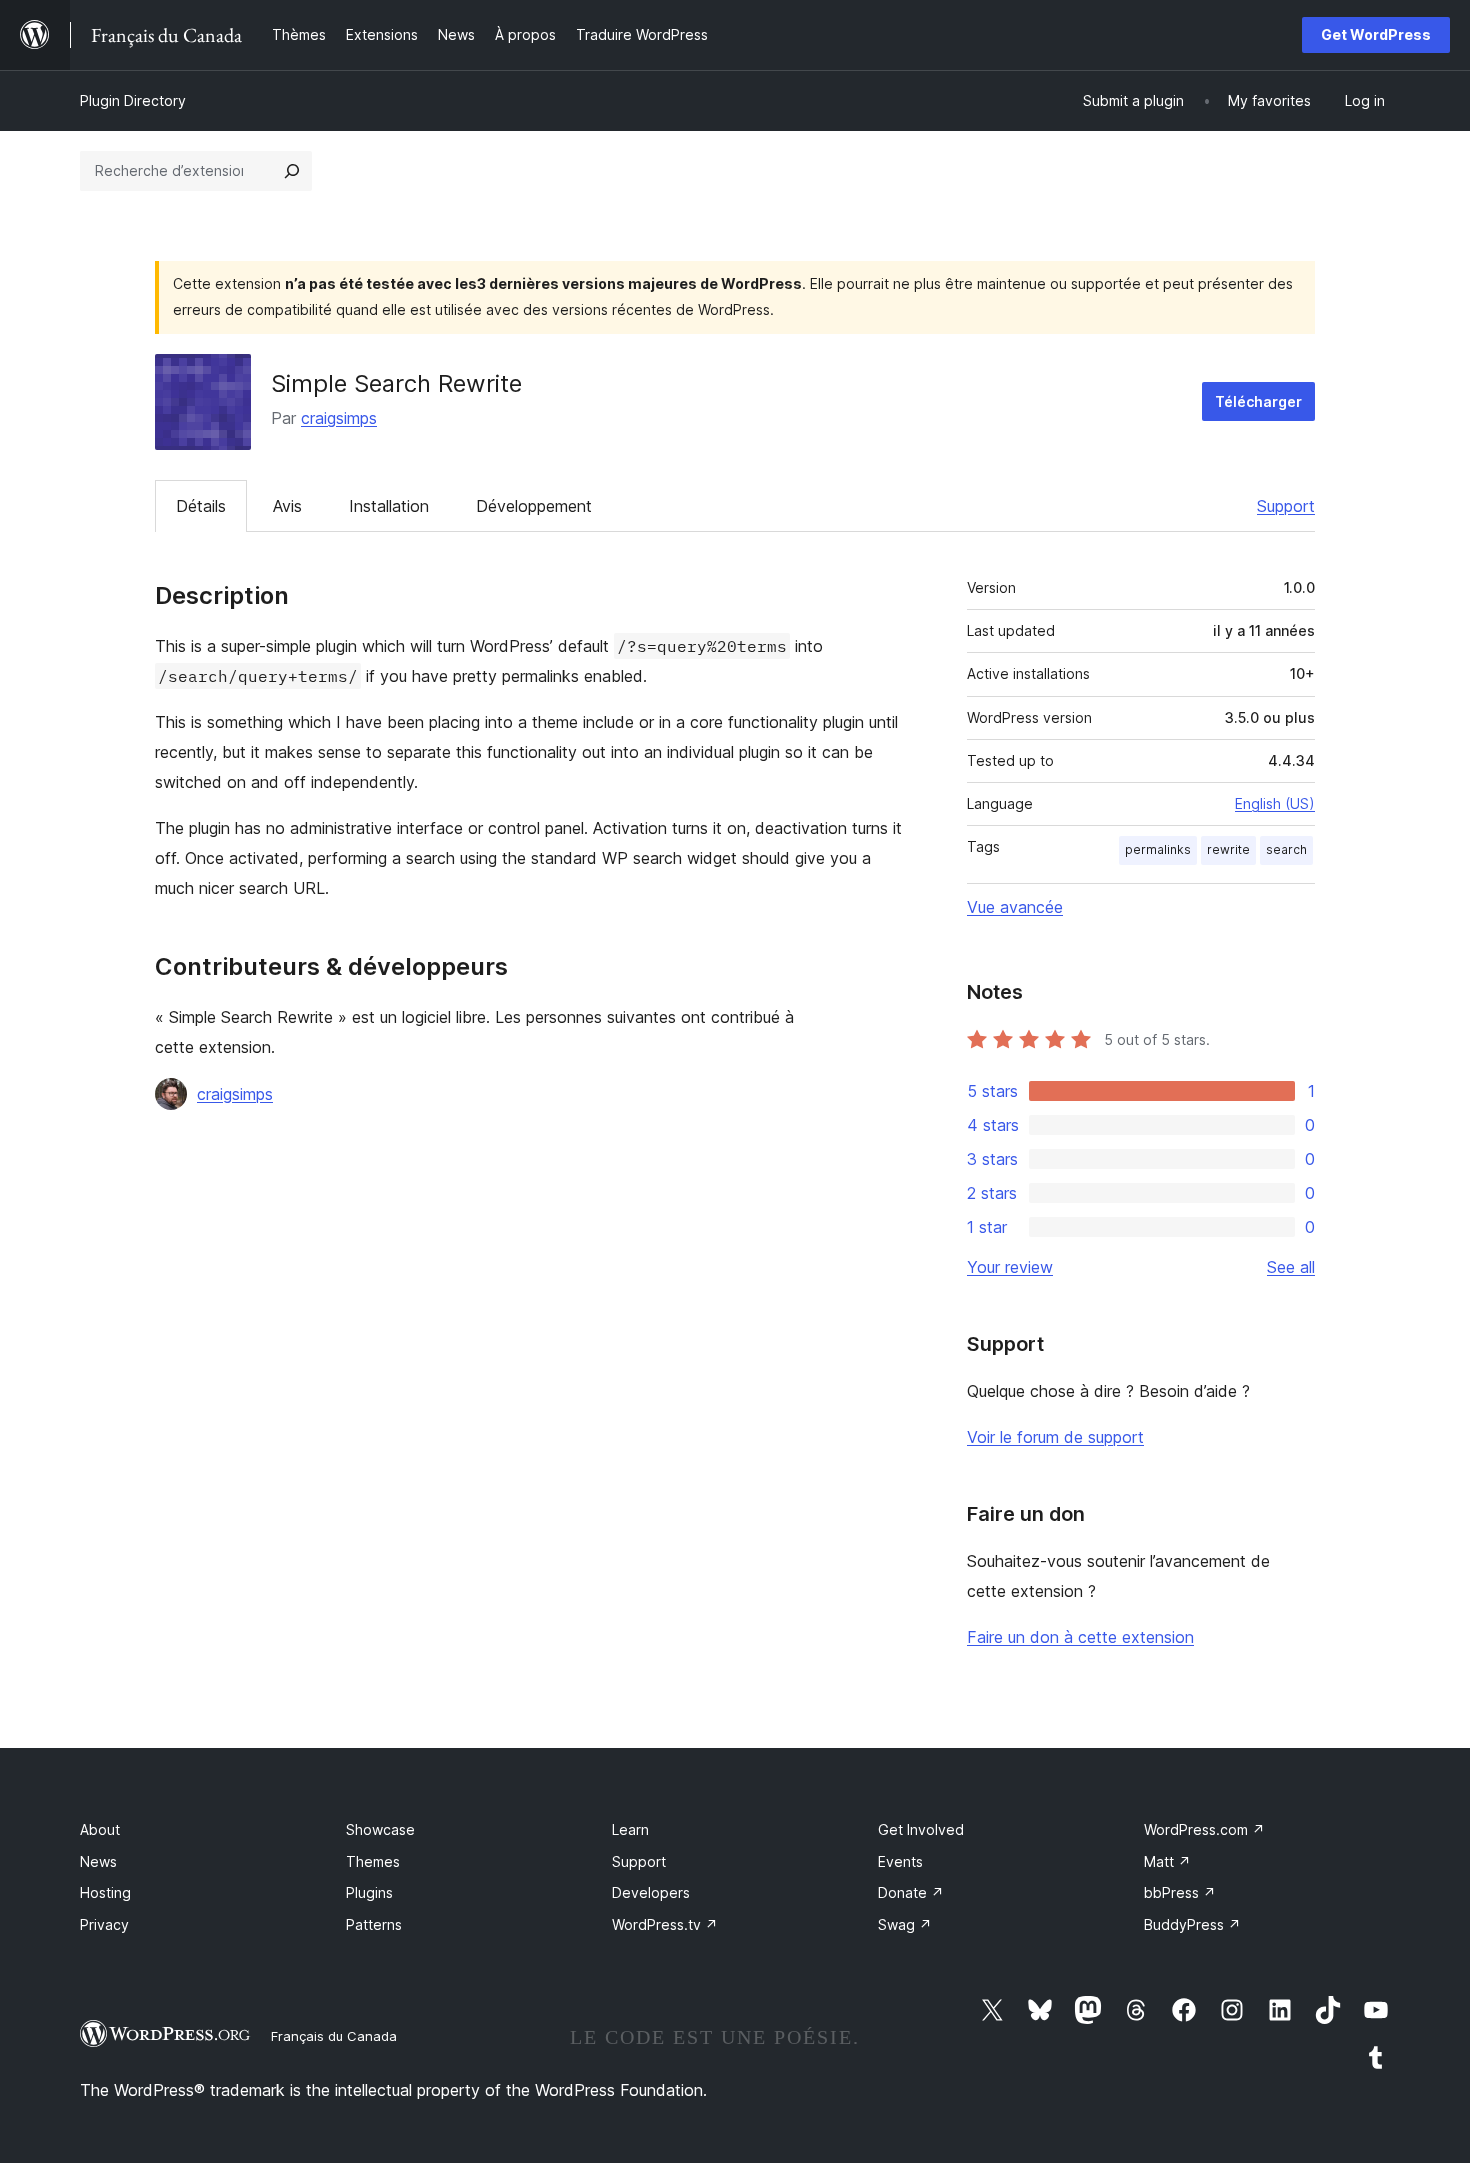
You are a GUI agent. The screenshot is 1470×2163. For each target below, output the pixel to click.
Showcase (380, 1829)
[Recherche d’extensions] (292, 171)
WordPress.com (1204, 1829)
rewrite (1228, 849)
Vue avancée (1015, 907)
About (100, 1829)
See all (1291, 1267)
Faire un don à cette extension (1080, 1637)
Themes (373, 1861)
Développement (534, 506)
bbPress (1180, 1892)
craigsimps (339, 418)
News (98, 1861)
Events (900, 1861)
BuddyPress (1192, 1924)
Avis (287, 506)
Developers (651, 1892)
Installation (389, 506)
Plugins (369, 1892)
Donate (911, 1892)
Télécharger (1258, 401)
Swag (905, 1924)
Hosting (105, 1892)
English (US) (1275, 803)
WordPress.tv (665, 1924)
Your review (1010, 1267)
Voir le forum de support (1055, 1437)
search (1286, 849)
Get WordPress (1376, 34)
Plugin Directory (133, 100)
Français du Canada (334, 2036)
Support (1286, 506)
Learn (630, 1829)
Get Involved (921, 1829)
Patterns (374, 1924)
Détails (201, 506)
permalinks (1158, 849)
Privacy (104, 1924)
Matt (1167, 1861)
